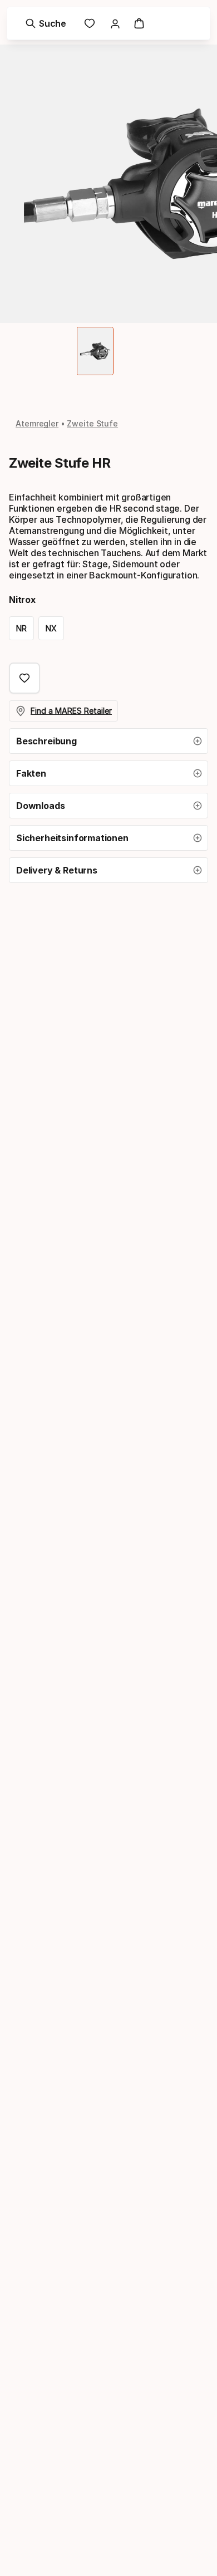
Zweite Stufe (92, 423)
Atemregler (37, 423)
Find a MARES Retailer (71, 711)
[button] (108, 741)
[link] (90, 23)
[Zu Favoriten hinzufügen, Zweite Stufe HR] (24, 678)
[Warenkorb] (139, 23)
